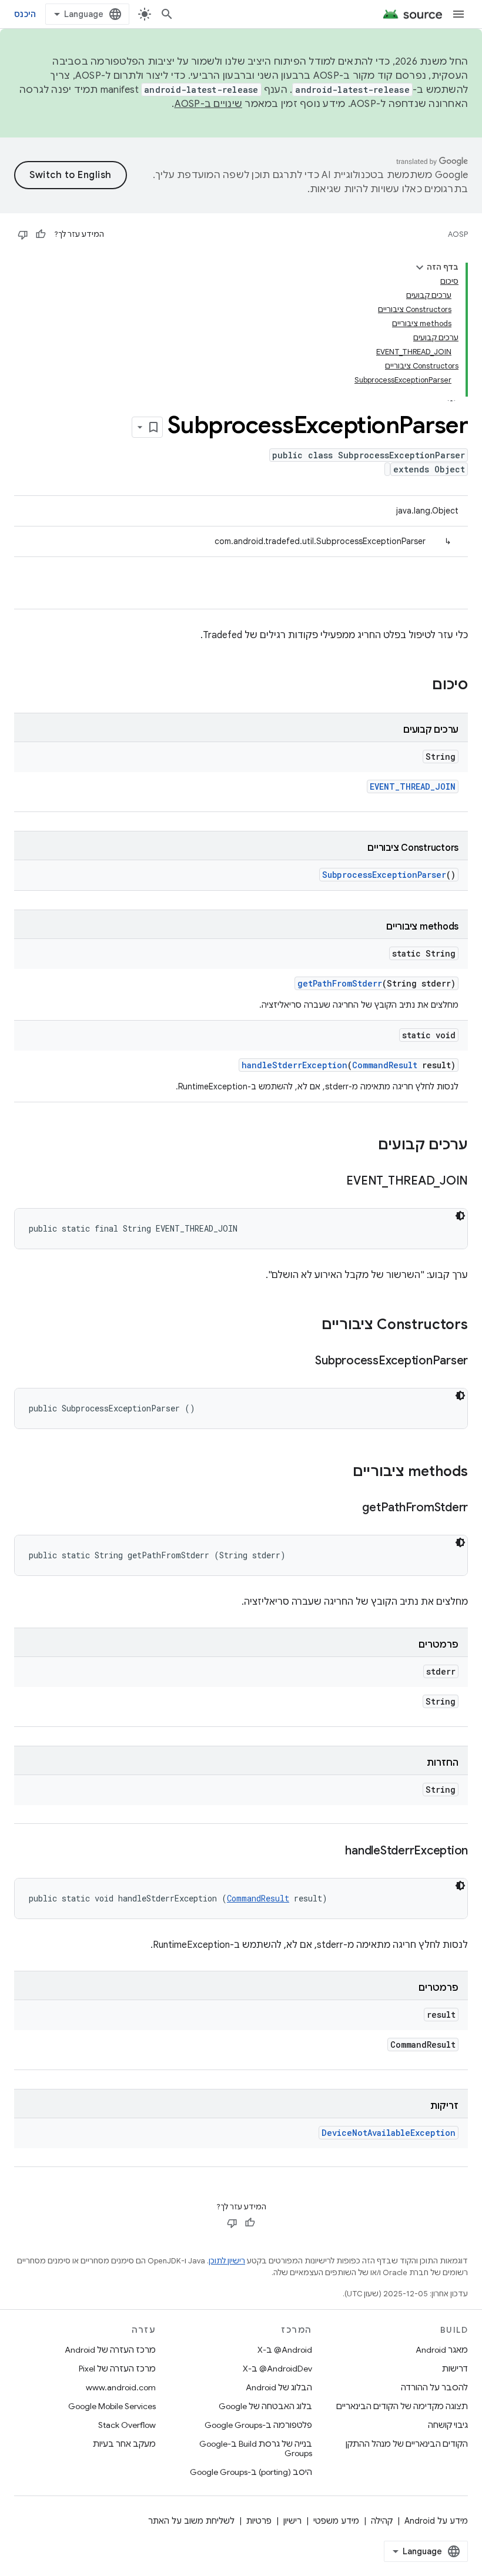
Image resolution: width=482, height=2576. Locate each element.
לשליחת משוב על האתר (191, 2521)
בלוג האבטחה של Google (265, 2406)
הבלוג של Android (279, 2387)
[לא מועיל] (23, 234)
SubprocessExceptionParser (384, 875)
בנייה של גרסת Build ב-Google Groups (255, 2448)
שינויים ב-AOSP (209, 104)
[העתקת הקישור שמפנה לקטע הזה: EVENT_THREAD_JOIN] (334, 1182)
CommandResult (385, 1065)
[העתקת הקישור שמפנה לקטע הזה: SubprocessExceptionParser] (303, 1361)
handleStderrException (294, 1065)
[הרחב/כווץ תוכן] (420, 267)
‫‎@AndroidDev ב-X (277, 2369)
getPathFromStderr (340, 983)
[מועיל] (41, 234)
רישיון (292, 2521)
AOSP (458, 234)
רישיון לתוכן (227, 2261)
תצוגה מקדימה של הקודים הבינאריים (402, 2406)
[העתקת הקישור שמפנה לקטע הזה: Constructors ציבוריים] (310, 1326)
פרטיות (259, 2521)
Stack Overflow (127, 2425)
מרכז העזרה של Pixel (117, 2369)
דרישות (455, 2369)
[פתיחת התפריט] (458, 14)
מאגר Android (442, 2350)
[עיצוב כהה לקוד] (460, 1216)
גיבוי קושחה (448, 2425)
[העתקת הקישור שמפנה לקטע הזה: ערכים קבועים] (366, 1146)
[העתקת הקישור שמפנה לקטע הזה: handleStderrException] (333, 1851)
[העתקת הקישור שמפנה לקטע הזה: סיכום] (420, 686)
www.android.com (121, 2387)
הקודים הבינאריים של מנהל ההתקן (407, 2444)
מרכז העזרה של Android (110, 2350)
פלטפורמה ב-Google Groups (258, 2425)
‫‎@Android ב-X (285, 2350)
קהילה (382, 2521)
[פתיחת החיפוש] (167, 14)
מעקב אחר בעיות (124, 2444)
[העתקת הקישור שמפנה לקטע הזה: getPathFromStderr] (350, 1508)
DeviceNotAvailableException (389, 2133)
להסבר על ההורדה (434, 2387)
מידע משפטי (336, 2521)
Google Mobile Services (112, 2406)
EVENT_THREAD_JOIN (413, 786)
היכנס (25, 14)
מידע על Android (436, 2521)
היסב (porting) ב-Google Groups (251, 2472)
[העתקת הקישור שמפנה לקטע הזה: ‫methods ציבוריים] (341, 1473)
